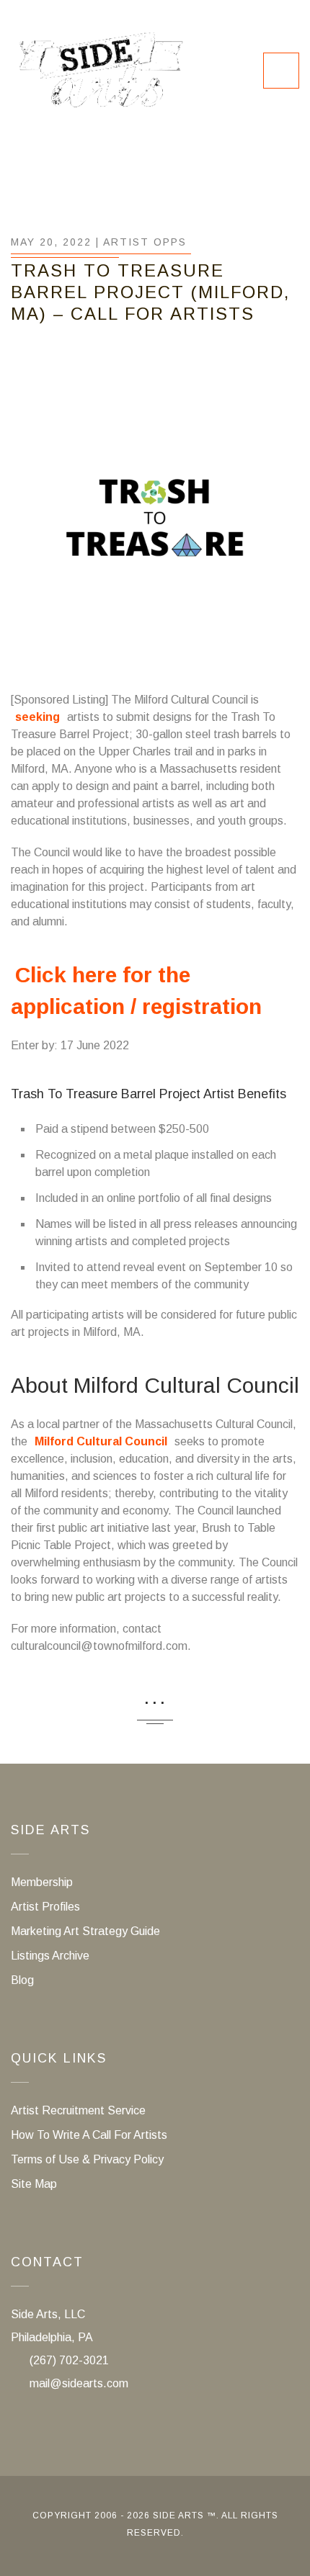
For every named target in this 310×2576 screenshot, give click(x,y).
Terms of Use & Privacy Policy (87, 2159)
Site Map (34, 2184)
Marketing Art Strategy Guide (85, 1931)
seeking (37, 717)
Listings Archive (50, 1956)
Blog (22, 1980)
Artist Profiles (45, 1907)
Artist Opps (145, 242)
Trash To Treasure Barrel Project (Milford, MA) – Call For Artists (150, 292)
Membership (42, 1882)
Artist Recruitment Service (78, 2110)
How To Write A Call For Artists (89, 2135)
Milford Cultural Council (101, 1441)
